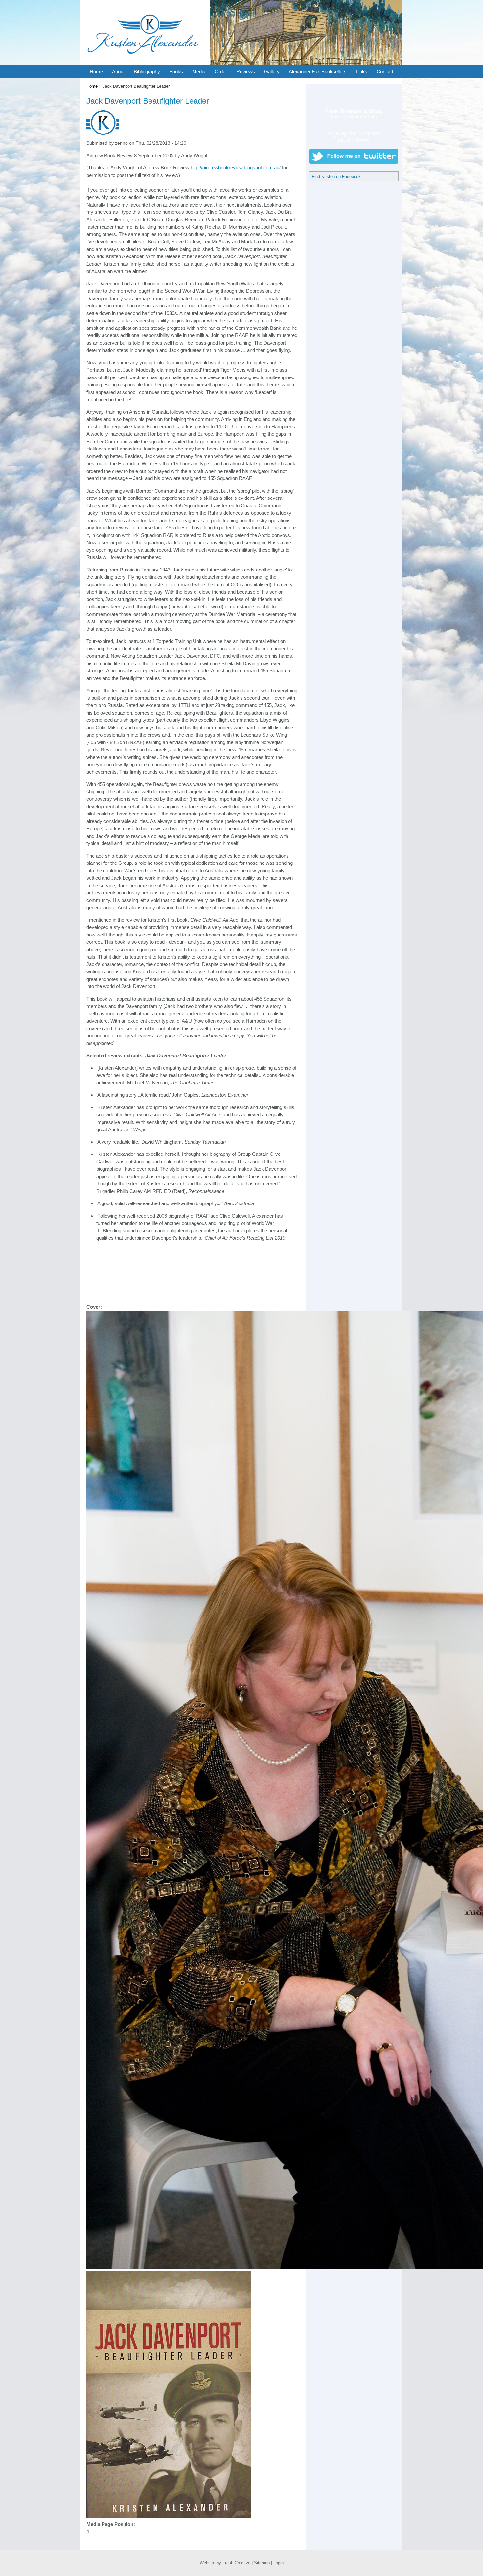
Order (221, 72)
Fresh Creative (236, 2563)
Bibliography (147, 72)
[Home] (145, 64)
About (118, 72)
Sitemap (262, 2563)
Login (278, 2563)
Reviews (246, 72)
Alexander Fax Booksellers (318, 72)
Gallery (272, 72)
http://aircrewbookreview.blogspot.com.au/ (236, 168)
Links (362, 72)
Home (96, 72)
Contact (385, 72)
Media (199, 72)
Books (176, 72)
